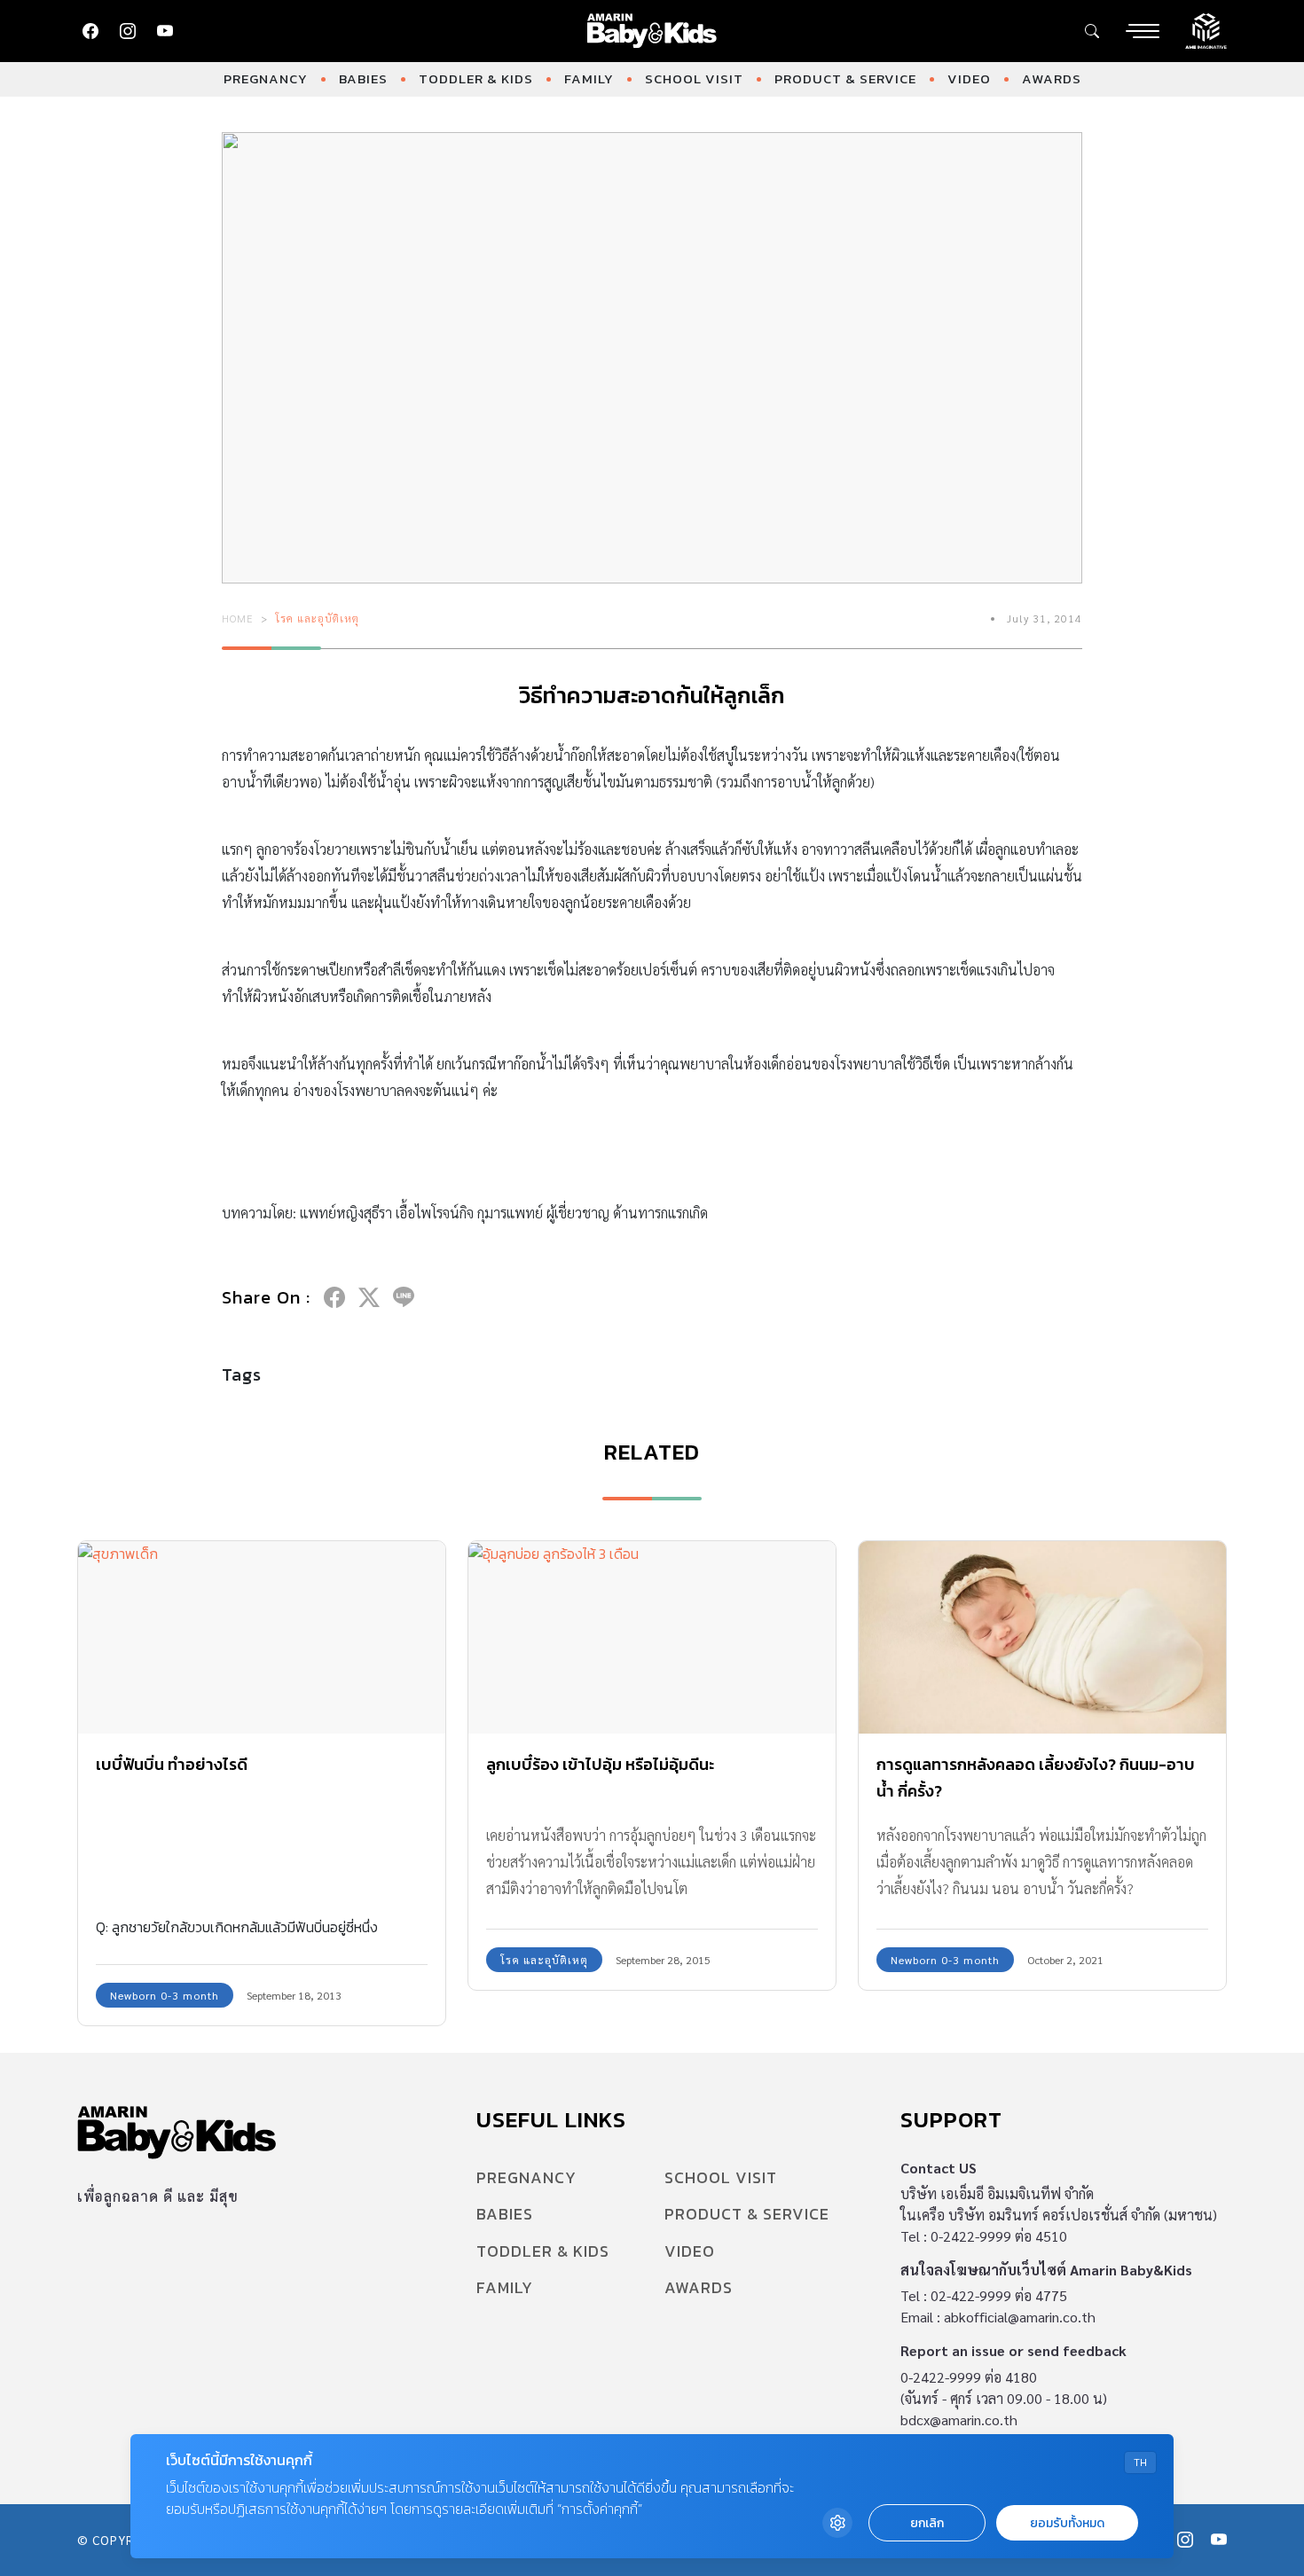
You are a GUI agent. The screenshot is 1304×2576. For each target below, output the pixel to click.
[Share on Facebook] (334, 1297)
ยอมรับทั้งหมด (1067, 2523)
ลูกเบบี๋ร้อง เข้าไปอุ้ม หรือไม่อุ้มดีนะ (600, 1764)
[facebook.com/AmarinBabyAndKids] (90, 31)
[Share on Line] (404, 1297)
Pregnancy (266, 78)
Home (238, 618)
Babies (363, 78)
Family (589, 78)
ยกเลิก (927, 2523)
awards (1052, 78)
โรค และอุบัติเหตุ (317, 618)
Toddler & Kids (476, 78)
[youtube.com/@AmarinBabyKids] (165, 31)
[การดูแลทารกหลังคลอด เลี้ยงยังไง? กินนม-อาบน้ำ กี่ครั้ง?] (1042, 1637)
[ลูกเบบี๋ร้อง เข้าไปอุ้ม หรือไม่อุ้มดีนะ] (652, 1637)
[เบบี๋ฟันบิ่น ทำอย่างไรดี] (262, 1637)
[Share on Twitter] (369, 1297)
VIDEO (969, 78)
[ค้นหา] (1092, 31)
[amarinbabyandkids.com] (652, 31)
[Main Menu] (1143, 31)
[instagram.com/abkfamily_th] (128, 31)
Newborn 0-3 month (165, 1995)
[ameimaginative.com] (1206, 29)
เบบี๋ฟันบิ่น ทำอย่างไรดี (172, 1764)
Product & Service (845, 78)
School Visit (694, 78)
